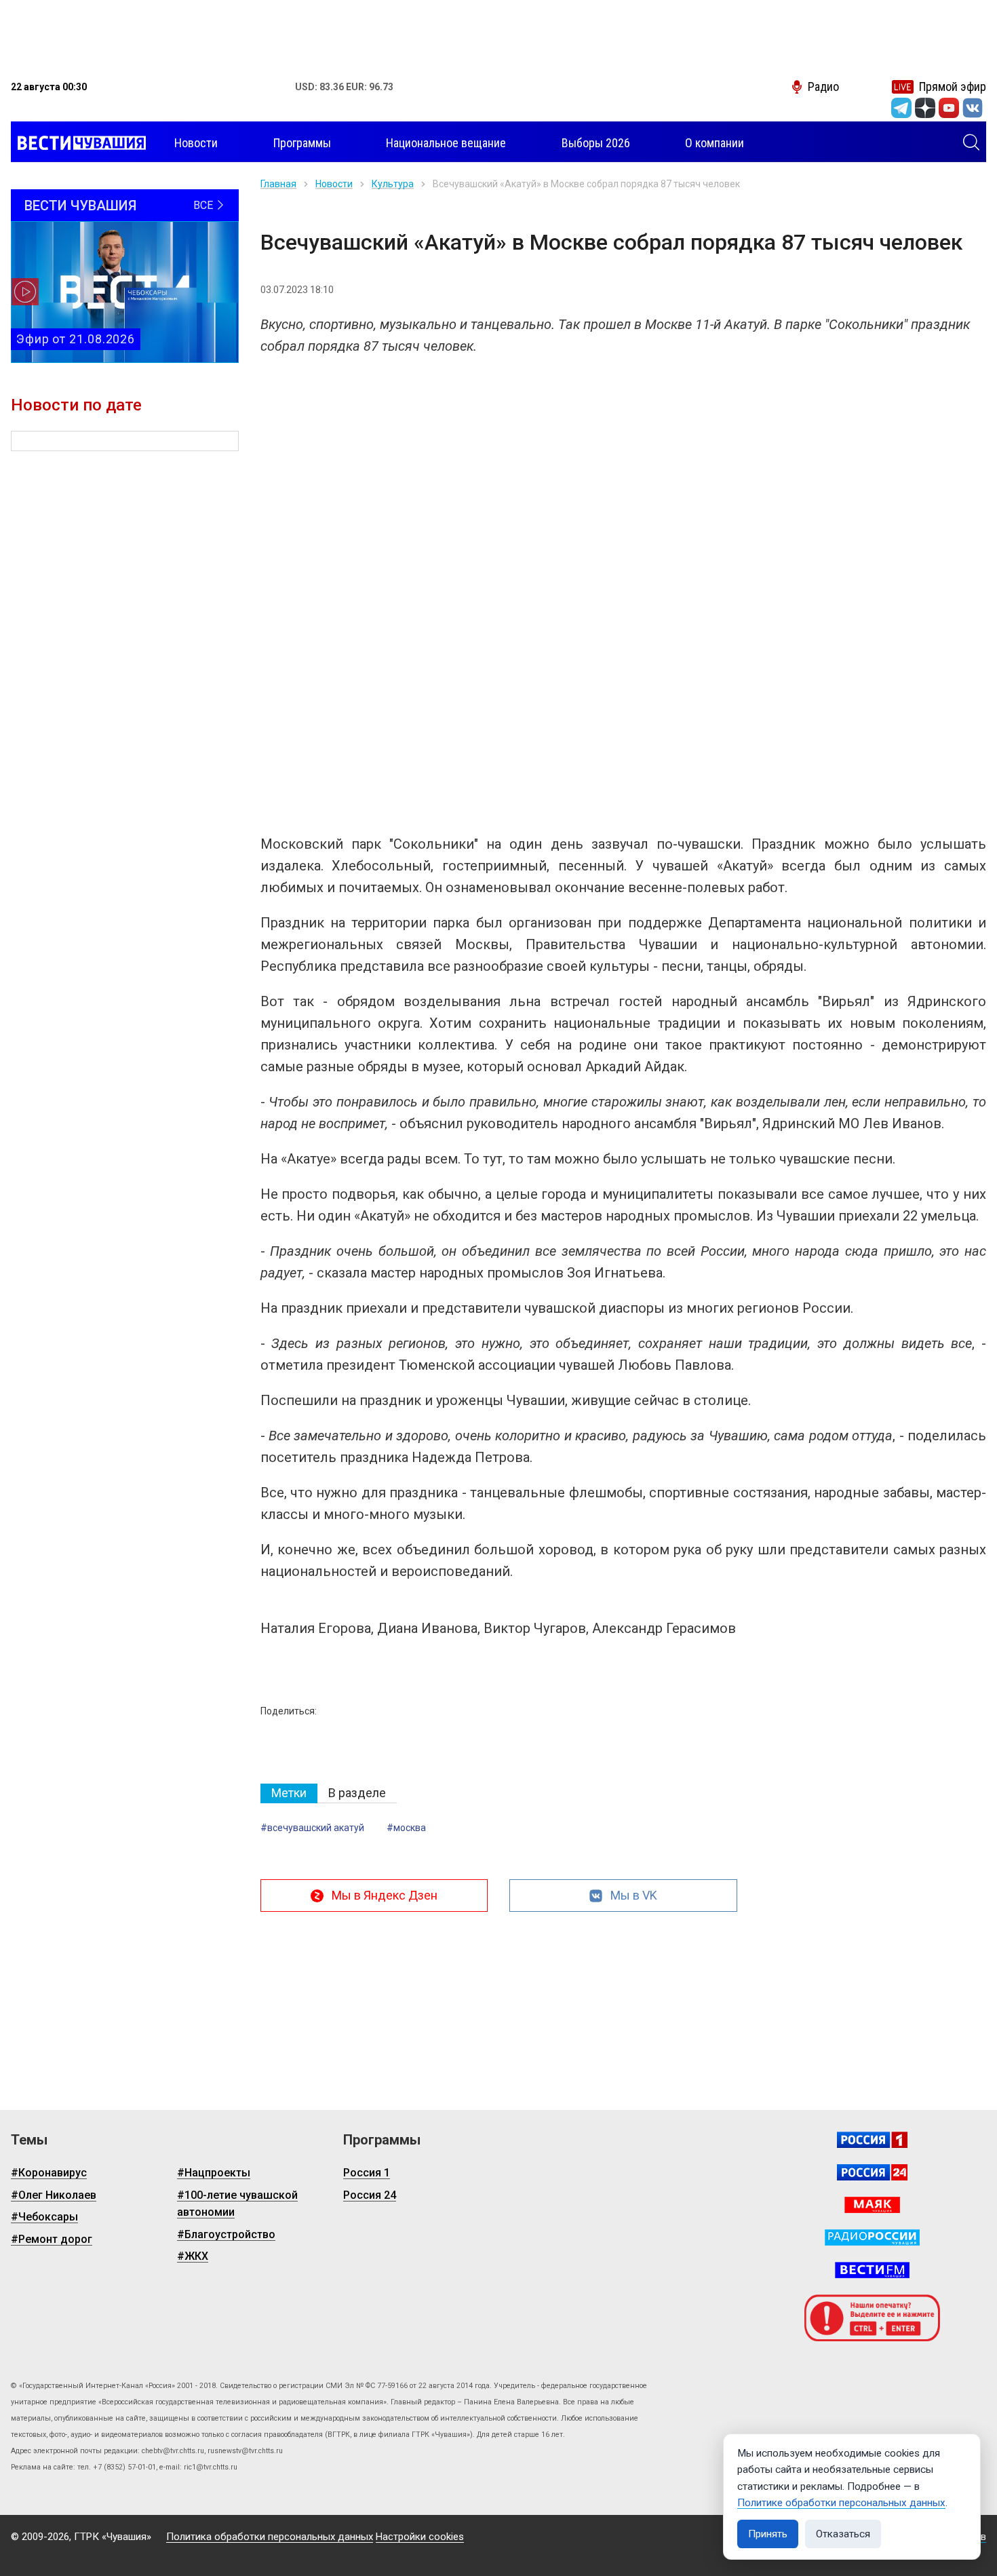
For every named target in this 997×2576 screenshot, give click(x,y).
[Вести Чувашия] (78, 143)
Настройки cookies (420, 2537)
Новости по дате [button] (76, 405)
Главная (278, 184)
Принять (768, 2534)
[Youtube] (949, 108)
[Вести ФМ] (872, 2270)
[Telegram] (901, 108)
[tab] (289, 1793)
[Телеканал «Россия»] (872, 2140)
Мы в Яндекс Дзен (385, 1895)
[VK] (973, 108)
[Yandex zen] (925, 108)
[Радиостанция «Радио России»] (872, 2237)
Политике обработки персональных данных (841, 2503)
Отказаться (843, 2534)
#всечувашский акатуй (312, 1828)
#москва (406, 1828)
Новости (334, 184)
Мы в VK (634, 1895)
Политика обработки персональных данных (270, 2537)
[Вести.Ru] (872, 2172)
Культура (393, 184)
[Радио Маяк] (872, 2205)
